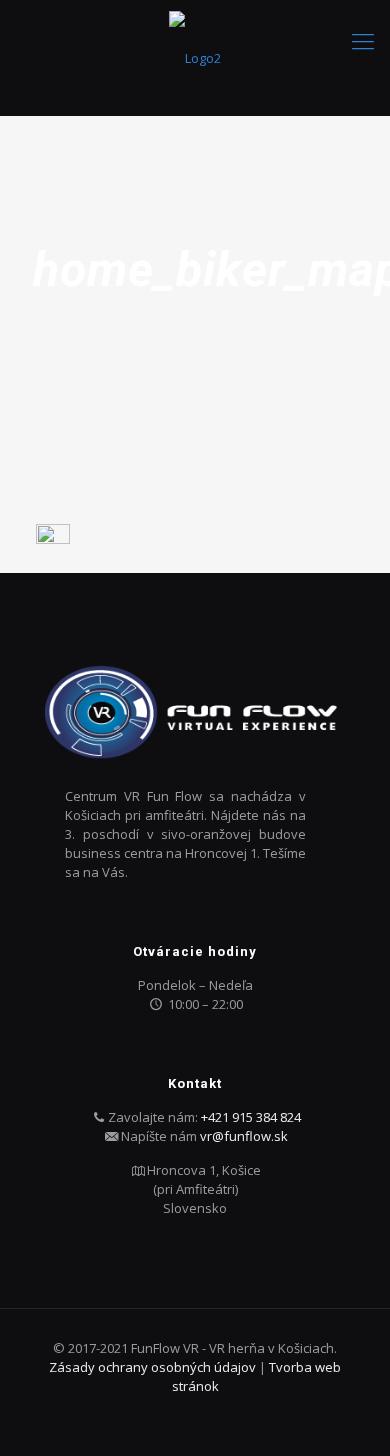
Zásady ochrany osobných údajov (154, 1367)
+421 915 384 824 (251, 1117)
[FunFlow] (195, 57)
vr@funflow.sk (244, 1136)
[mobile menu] (363, 40)
